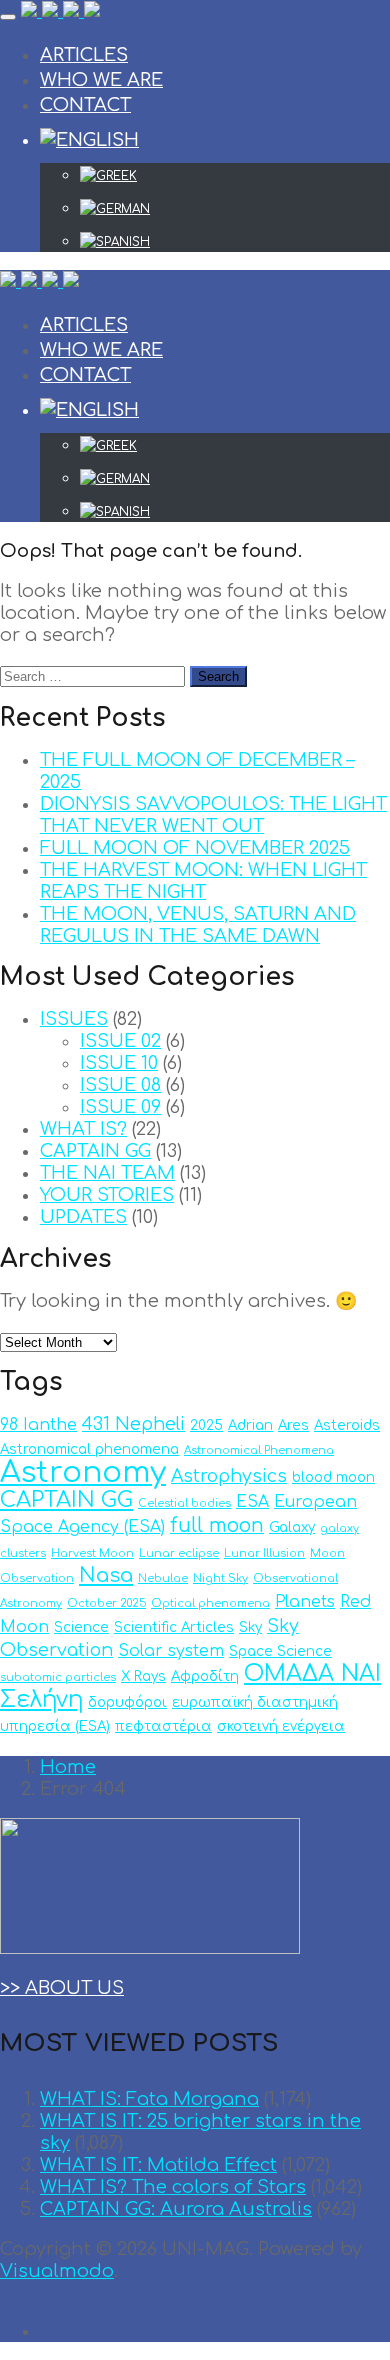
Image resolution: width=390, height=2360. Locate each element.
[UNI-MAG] (60, 12)
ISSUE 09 (120, 1107)
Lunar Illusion (264, 1553)
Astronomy (83, 1472)
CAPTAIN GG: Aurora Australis (176, 2209)
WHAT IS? (83, 1129)
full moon (217, 1525)
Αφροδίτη (205, 1676)
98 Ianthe (38, 1425)
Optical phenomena (210, 1603)
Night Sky (220, 1578)
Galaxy (292, 1527)
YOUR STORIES (107, 1195)
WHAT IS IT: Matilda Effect (158, 2165)
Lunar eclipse (179, 1553)
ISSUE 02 (120, 1041)
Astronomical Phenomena (259, 1450)
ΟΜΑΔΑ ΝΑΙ (312, 1673)
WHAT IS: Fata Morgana (149, 2099)
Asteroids (347, 1425)
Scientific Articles (174, 1627)
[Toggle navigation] (8, 17)
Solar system (171, 1651)
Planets (305, 1602)
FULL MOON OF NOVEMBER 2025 (195, 848)
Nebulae (163, 1578)
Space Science (280, 1651)
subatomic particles (58, 1677)
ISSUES (74, 1019)
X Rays (143, 1676)
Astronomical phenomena (89, 1449)
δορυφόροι (127, 1702)
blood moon (333, 1477)
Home (68, 1767)
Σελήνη (41, 1699)
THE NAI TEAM (107, 1173)
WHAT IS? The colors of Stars (173, 2187)
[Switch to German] (235, 209)
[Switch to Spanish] (235, 242)
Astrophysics (229, 1476)
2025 (206, 1425)
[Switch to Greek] (235, 176)
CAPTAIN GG (95, 1151)
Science (81, 1627)
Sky (250, 1627)
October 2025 (106, 1603)
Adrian (250, 1425)
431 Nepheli (133, 1424)
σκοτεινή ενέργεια (281, 1726)
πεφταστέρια (163, 1726)
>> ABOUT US (62, 1988)
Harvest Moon (92, 1553)
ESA (252, 1502)
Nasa (106, 1575)
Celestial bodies (184, 1503)
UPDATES (83, 1217)
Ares (293, 1425)
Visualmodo (57, 2271)
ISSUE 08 (120, 1085)
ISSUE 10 (119, 1063)
